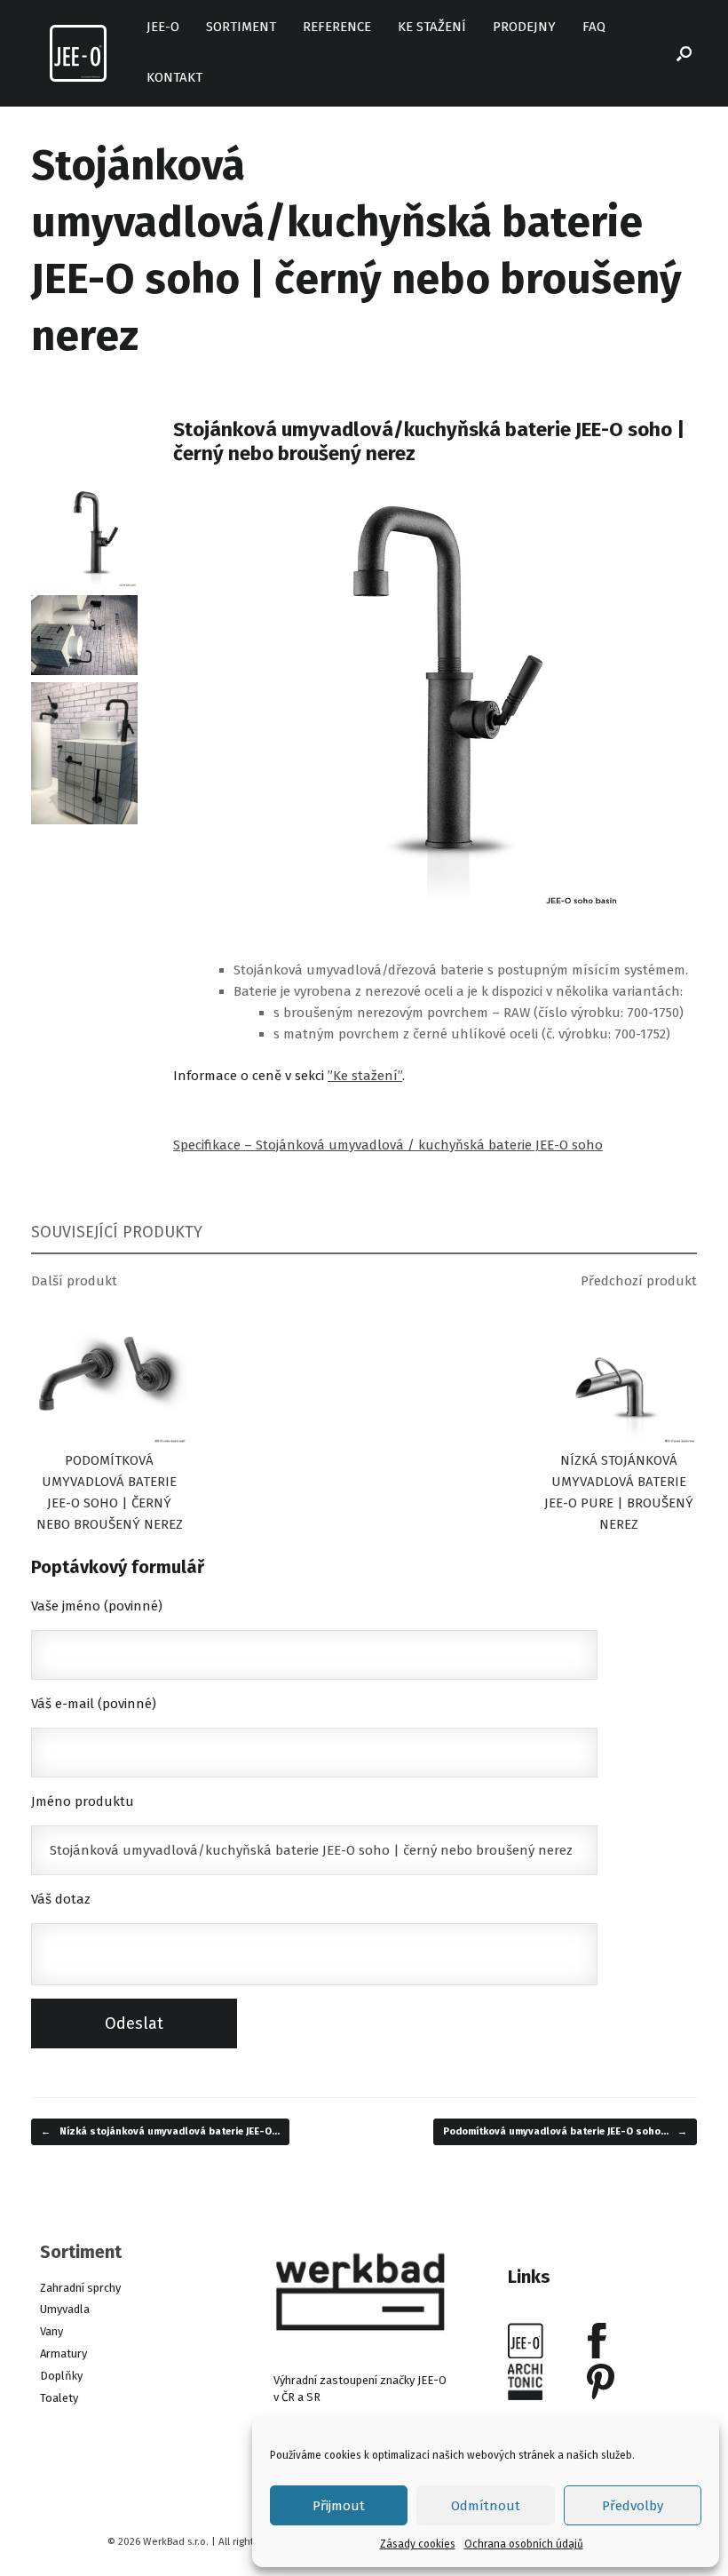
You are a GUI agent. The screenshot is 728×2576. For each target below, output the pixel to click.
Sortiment (241, 27)
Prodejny (524, 27)
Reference (337, 27)
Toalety (59, 2398)
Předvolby (633, 2506)
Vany (51, 2331)
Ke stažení (432, 27)
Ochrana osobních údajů (524, 2544)
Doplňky (61, 2376)
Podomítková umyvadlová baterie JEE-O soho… (565, 2131)
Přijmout (339, 2506)
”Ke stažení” (365, 1076)
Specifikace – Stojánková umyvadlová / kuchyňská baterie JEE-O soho (388, 1145)
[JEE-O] (78, 53)
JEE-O (163, 27)
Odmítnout (486, 2506)
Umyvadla (65, 2309)
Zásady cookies (418, 2544)
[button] (684, 53)
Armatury (63, 2353)
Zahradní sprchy (80, 2288)
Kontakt (174, 77)
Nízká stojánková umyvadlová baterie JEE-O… (160, 2131)
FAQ (594, 27)
